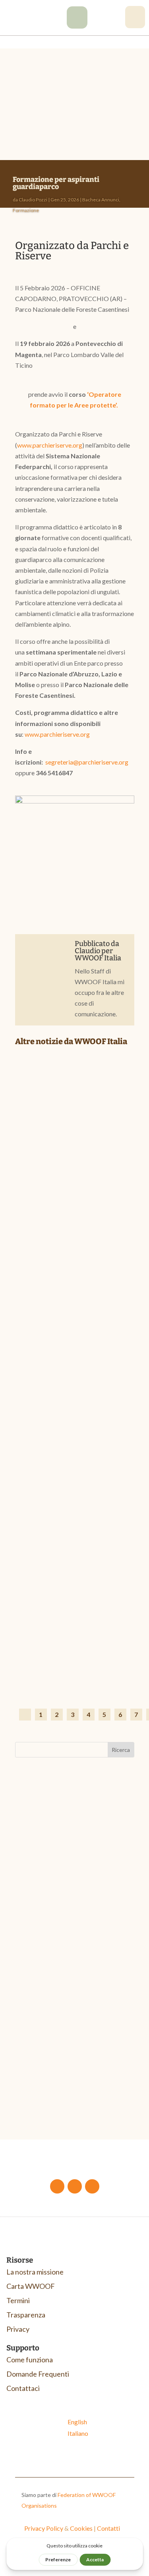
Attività (33, 1912)
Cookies (81, 2528)
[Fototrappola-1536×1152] (77, 26)
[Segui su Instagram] (92, 2186)
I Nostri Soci (102, 1234)
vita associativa (69, 1912)
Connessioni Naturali (55, 2073)
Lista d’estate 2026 (56, 1654)
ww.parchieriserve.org (60, 734)
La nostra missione (35, 2272)
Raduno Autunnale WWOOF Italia (73, 1903)
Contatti (108, 2528)
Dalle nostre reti (70, 1234)
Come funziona (30, 2360)
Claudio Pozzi (33, 200)
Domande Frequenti (38, 2374)
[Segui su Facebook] (57, 2186)
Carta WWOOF (31, 2286)
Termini (18, 2300)
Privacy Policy (44, 2528)
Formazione (26, 210)
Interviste (100, 1450)
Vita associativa (133, 1234)
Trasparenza (26, 2315)
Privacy (18, 2329)
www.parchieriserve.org (50, 445)
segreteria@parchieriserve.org (87, 762)
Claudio (87, 951)
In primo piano (68, 1666)
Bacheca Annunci (101, 200)
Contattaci (23, 2388)
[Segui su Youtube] (75, 2186)
